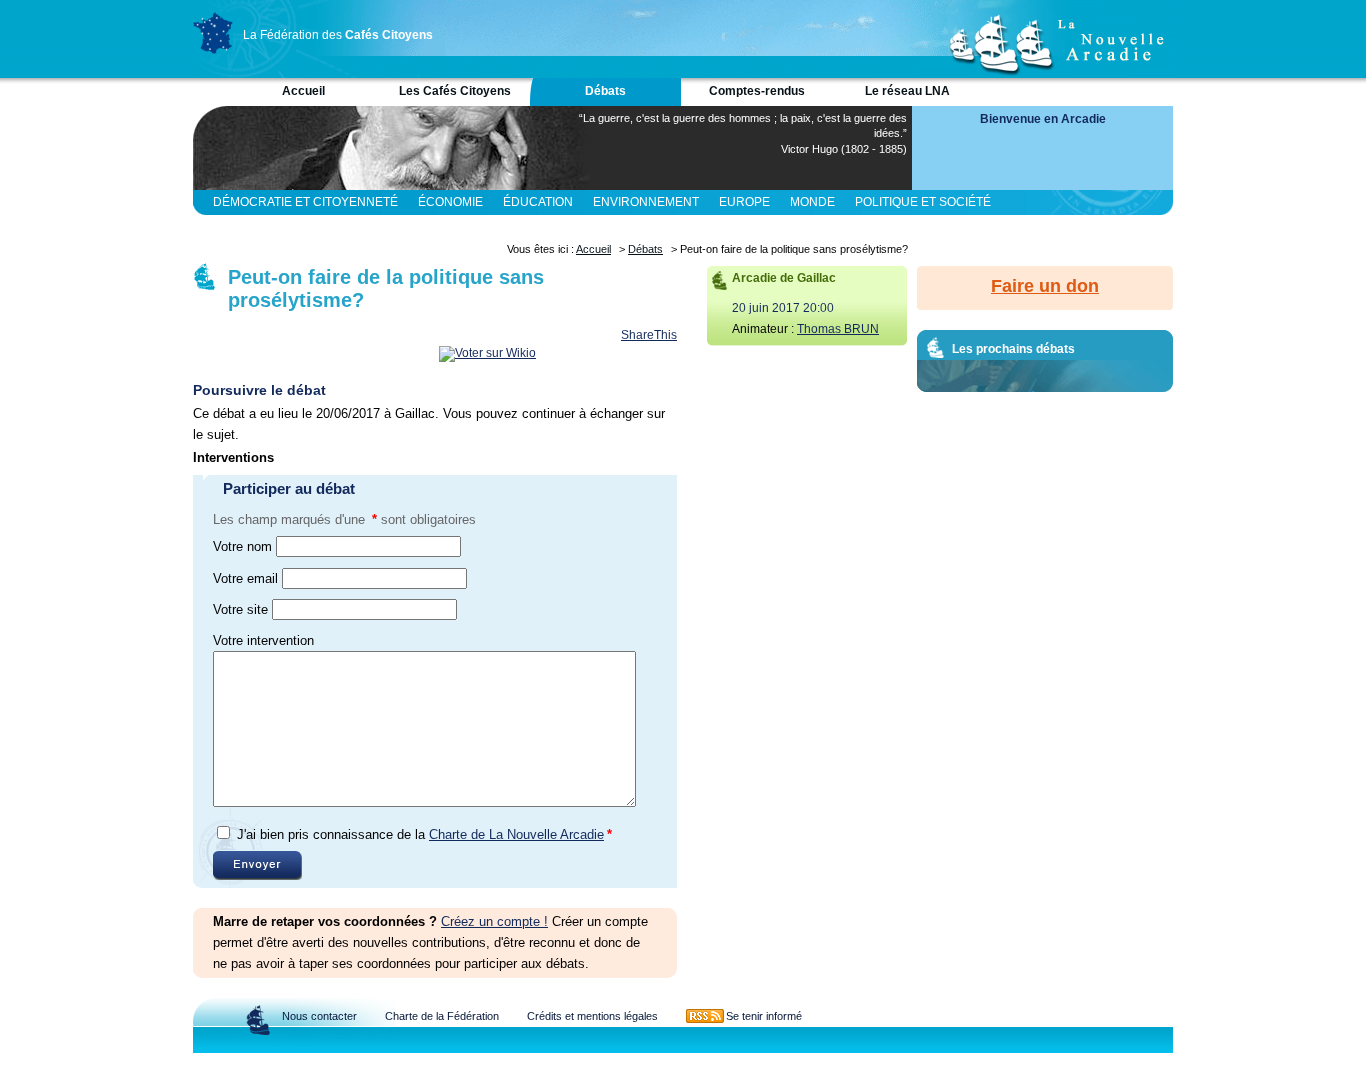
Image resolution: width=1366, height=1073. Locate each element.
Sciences (422, 227)
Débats (605, 91)
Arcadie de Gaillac (784, 278)
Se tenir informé (764, 1016)
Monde (812, 202)
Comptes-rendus (757, 91)
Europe (744, 202)
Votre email (245, 578)
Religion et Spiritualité (292, 227)
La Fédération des (338, 35)
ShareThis (649, 335)
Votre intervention (263, 640)
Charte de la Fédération (442, 1016)
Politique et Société (923, 202)
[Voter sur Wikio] (487, 353)
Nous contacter (319, 1016)
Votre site (240, 609)
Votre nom (242, 546)
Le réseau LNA (907, 91)
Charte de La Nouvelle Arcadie (516, 834)
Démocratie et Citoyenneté (305, 202)
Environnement (646, 202)
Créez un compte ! (494, 921)
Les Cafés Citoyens (455, 91)
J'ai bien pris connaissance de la (424, 834)
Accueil (303, 91)
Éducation (538, 202)
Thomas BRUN (838, 329)
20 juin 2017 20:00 (783, 308)
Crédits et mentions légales (592, 1016)
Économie (450, 202)
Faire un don (1045, 286)
